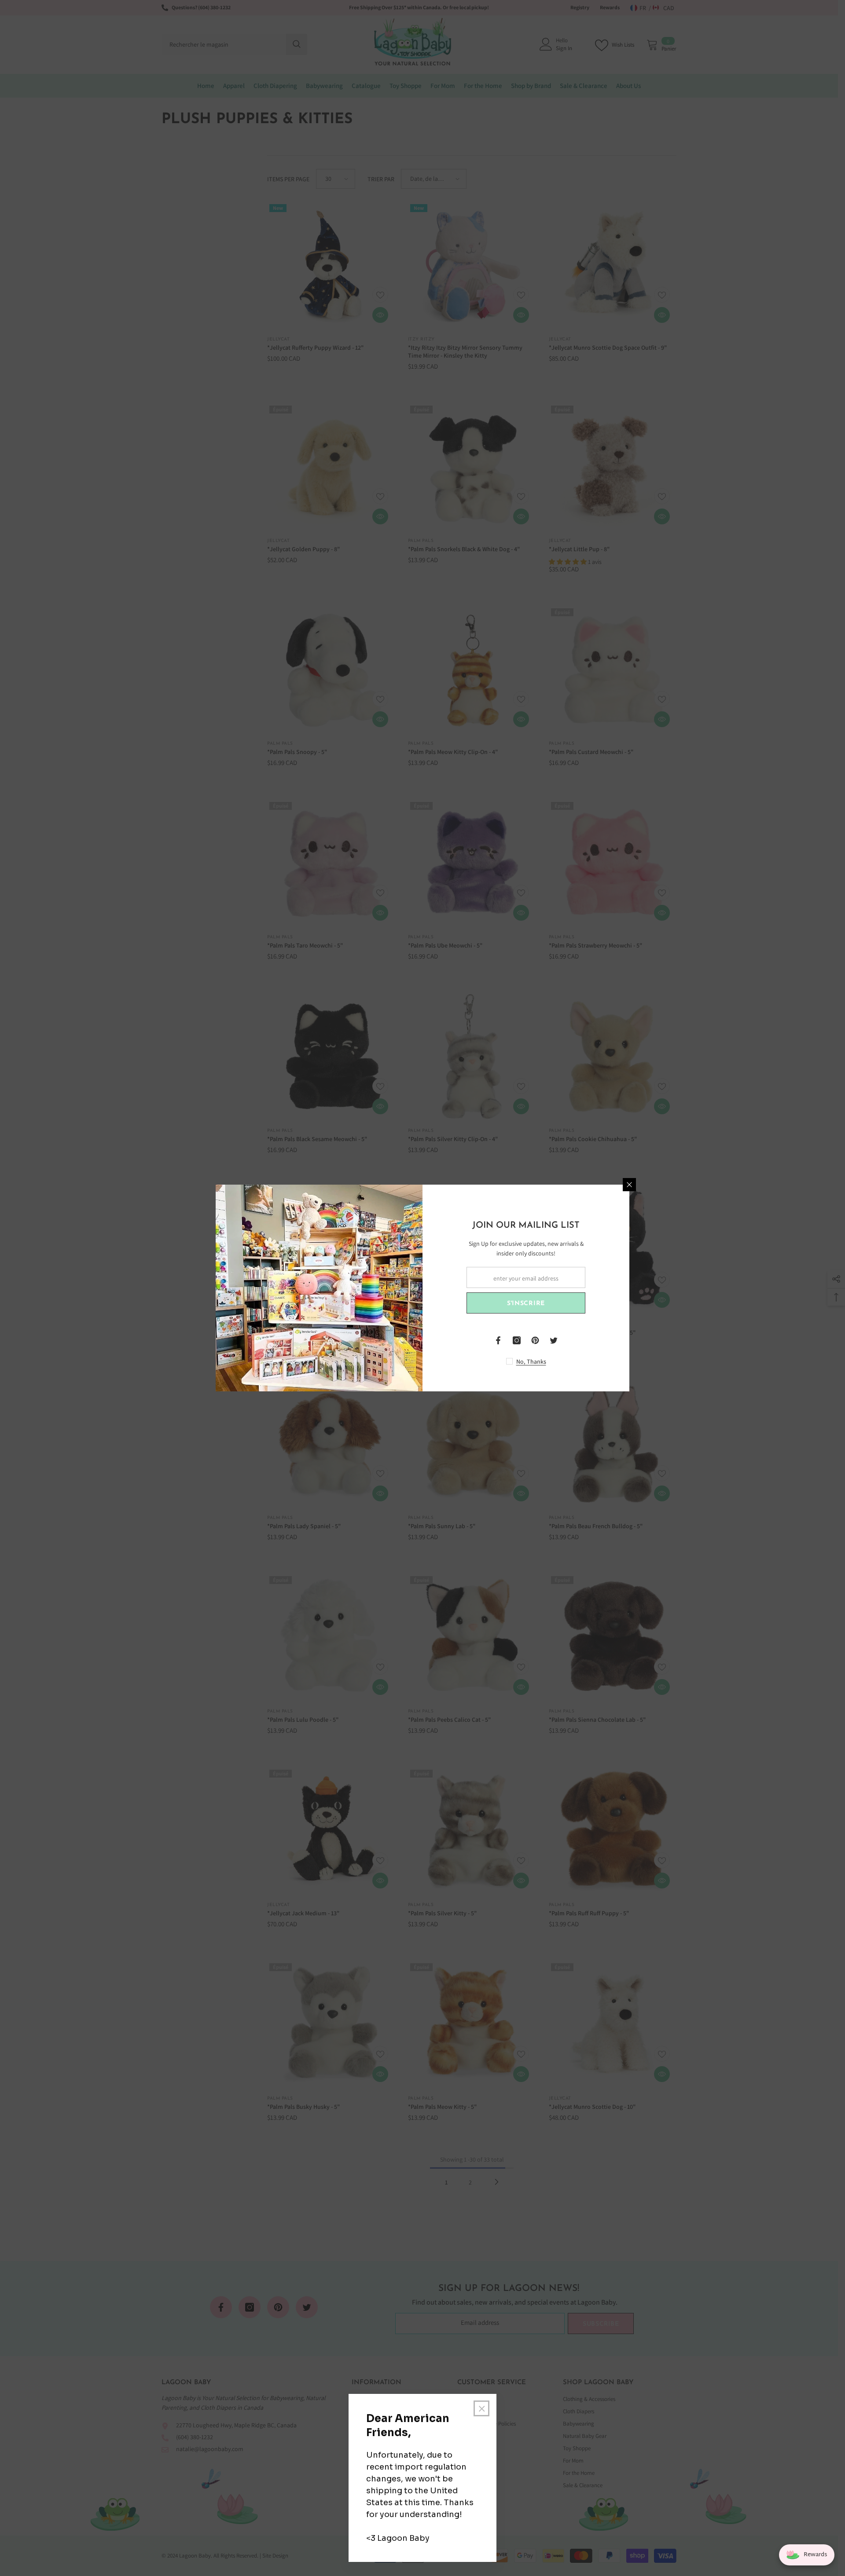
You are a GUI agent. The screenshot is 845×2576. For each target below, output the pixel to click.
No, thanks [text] (531, 1361)
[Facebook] (498, 1340)
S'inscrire (526, 1304)
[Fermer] (629, 1185)
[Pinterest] (535, 1340)
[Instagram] (517, 1340)
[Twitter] (554, 1340)
